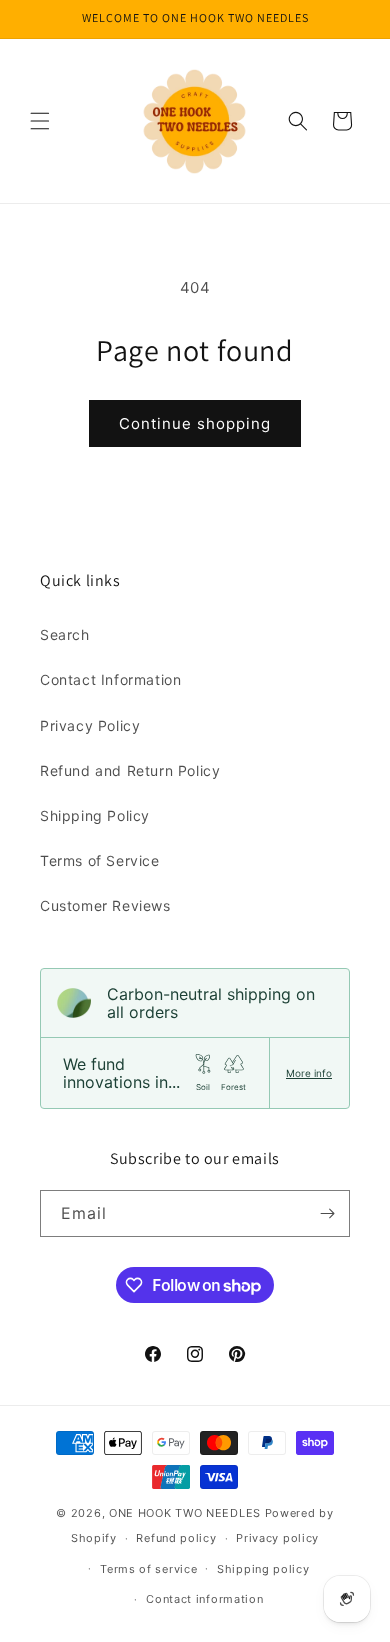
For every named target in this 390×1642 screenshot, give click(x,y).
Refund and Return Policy (130, 770)
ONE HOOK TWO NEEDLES (185, 1513)
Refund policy (176, 1538)
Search (65, 634)
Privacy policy (277, 1538)
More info (309, 1073)
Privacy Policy (90, 725)
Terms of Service (100, 860)
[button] (40, 121)
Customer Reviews (105, 905)
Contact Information (110, 679)
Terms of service (148, 1569)
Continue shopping (195, 423)
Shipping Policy (95, 815)
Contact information (204, 1599)
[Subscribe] (327, 1213)
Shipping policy (263, 1569)
